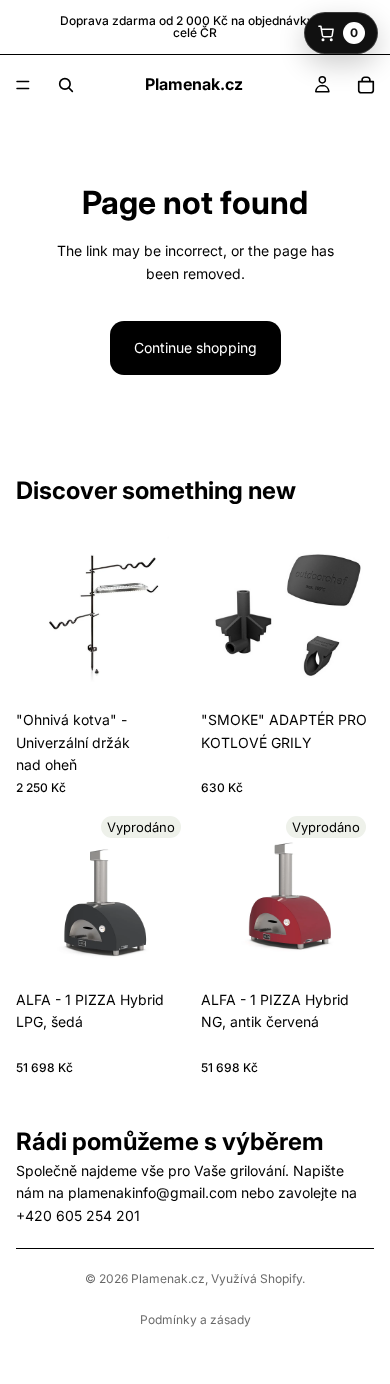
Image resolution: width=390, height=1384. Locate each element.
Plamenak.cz (168, 1278)
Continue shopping (195, 347)
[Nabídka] (23, 85)
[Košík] (366, 85)
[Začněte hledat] (66, 85)
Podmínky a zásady (195, 1319)
